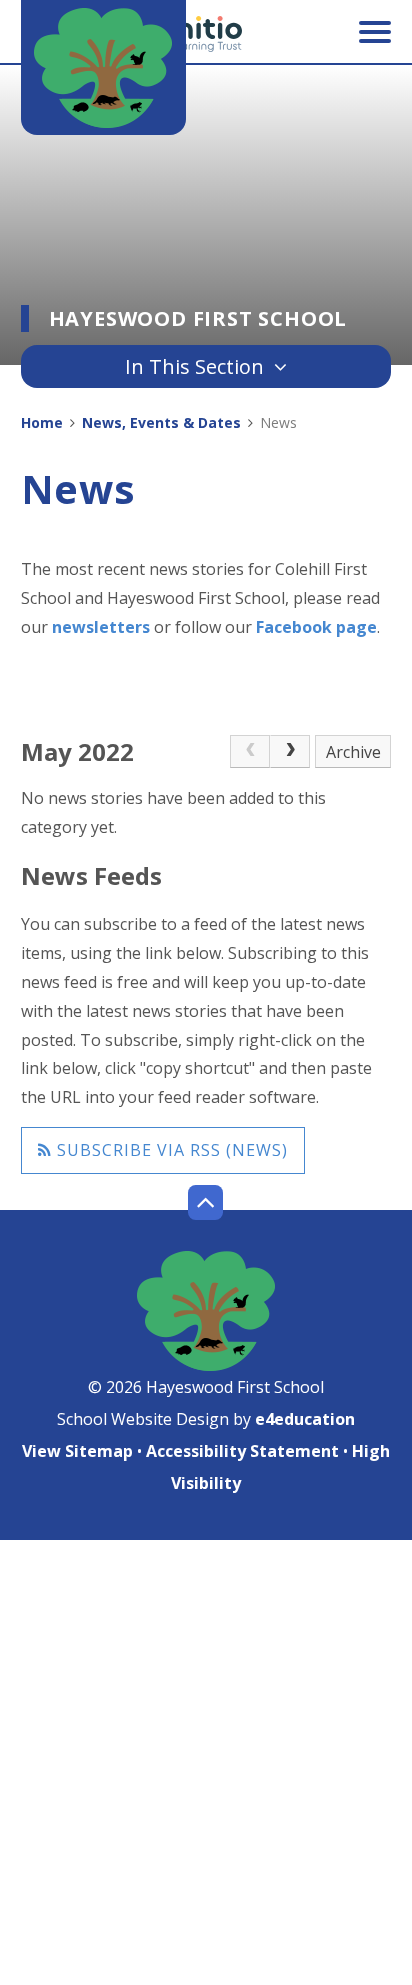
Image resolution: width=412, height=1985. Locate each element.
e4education (305, 1419)
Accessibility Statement (242, 1451)
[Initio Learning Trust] (206, 34)
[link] (250, 752)
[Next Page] (290, 752)
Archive (353, 752)
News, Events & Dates (161, 422)
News (278, 422)
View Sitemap (77, 1451)
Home (42, 422)
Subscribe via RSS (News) (170, 1150)
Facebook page (316, 627)
